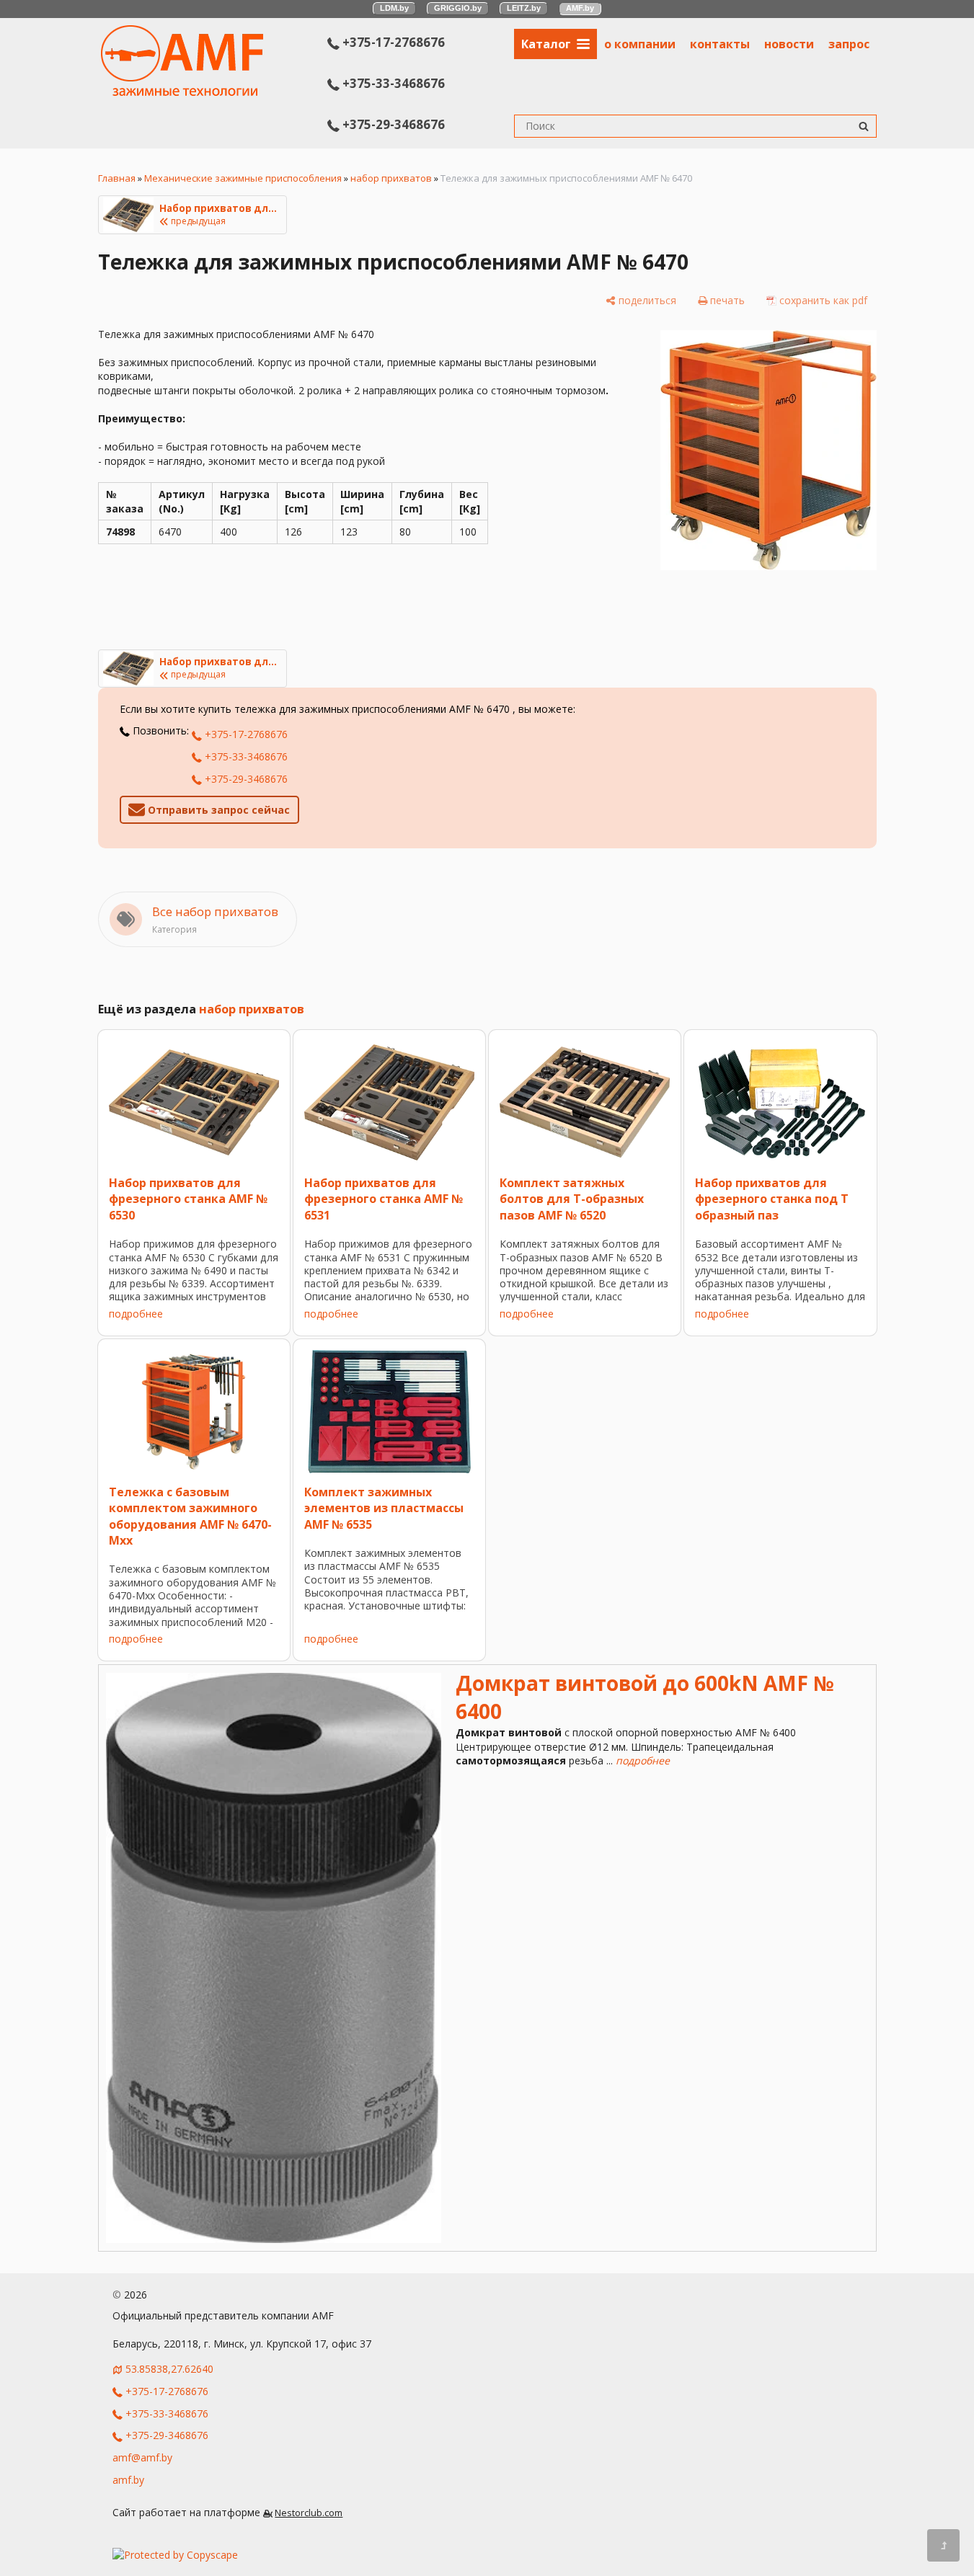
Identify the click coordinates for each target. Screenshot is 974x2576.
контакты (720, 44)
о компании (640, 44)
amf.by (128, 2480)
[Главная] (182, 92)
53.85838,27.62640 (169, 2369)
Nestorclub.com (309, 2513)
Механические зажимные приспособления (243, 178)
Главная (117, 178)
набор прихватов (391, 178)
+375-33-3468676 (392, 83)
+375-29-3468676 (392, 124)
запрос (849, 44)
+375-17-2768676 (392, 42)
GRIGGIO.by (458, 8)
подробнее (136, 1314)
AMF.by (580, 8)
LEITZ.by (524, 8)
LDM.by (394, 8)
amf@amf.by (142, 2457)
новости (789, 44)
